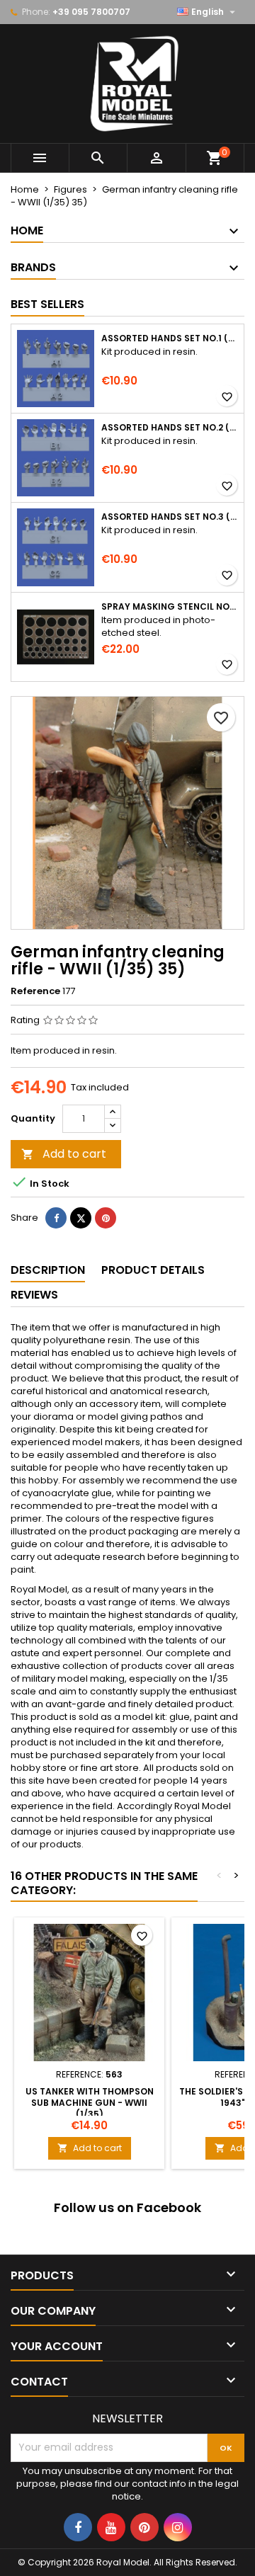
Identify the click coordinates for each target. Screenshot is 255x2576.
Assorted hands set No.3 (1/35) (170, 517)
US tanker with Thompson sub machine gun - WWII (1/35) (90, 2103)
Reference (35, 991)
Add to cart (64, 1154)
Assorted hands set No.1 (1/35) (170, 338)
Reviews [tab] (34, 1295)
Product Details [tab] (153, 1270)
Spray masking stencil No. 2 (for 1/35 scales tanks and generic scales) (170, 607)
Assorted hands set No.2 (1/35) (170, 428)
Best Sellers (47, 304)
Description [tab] (48, 1270)
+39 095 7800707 (91, 12)
